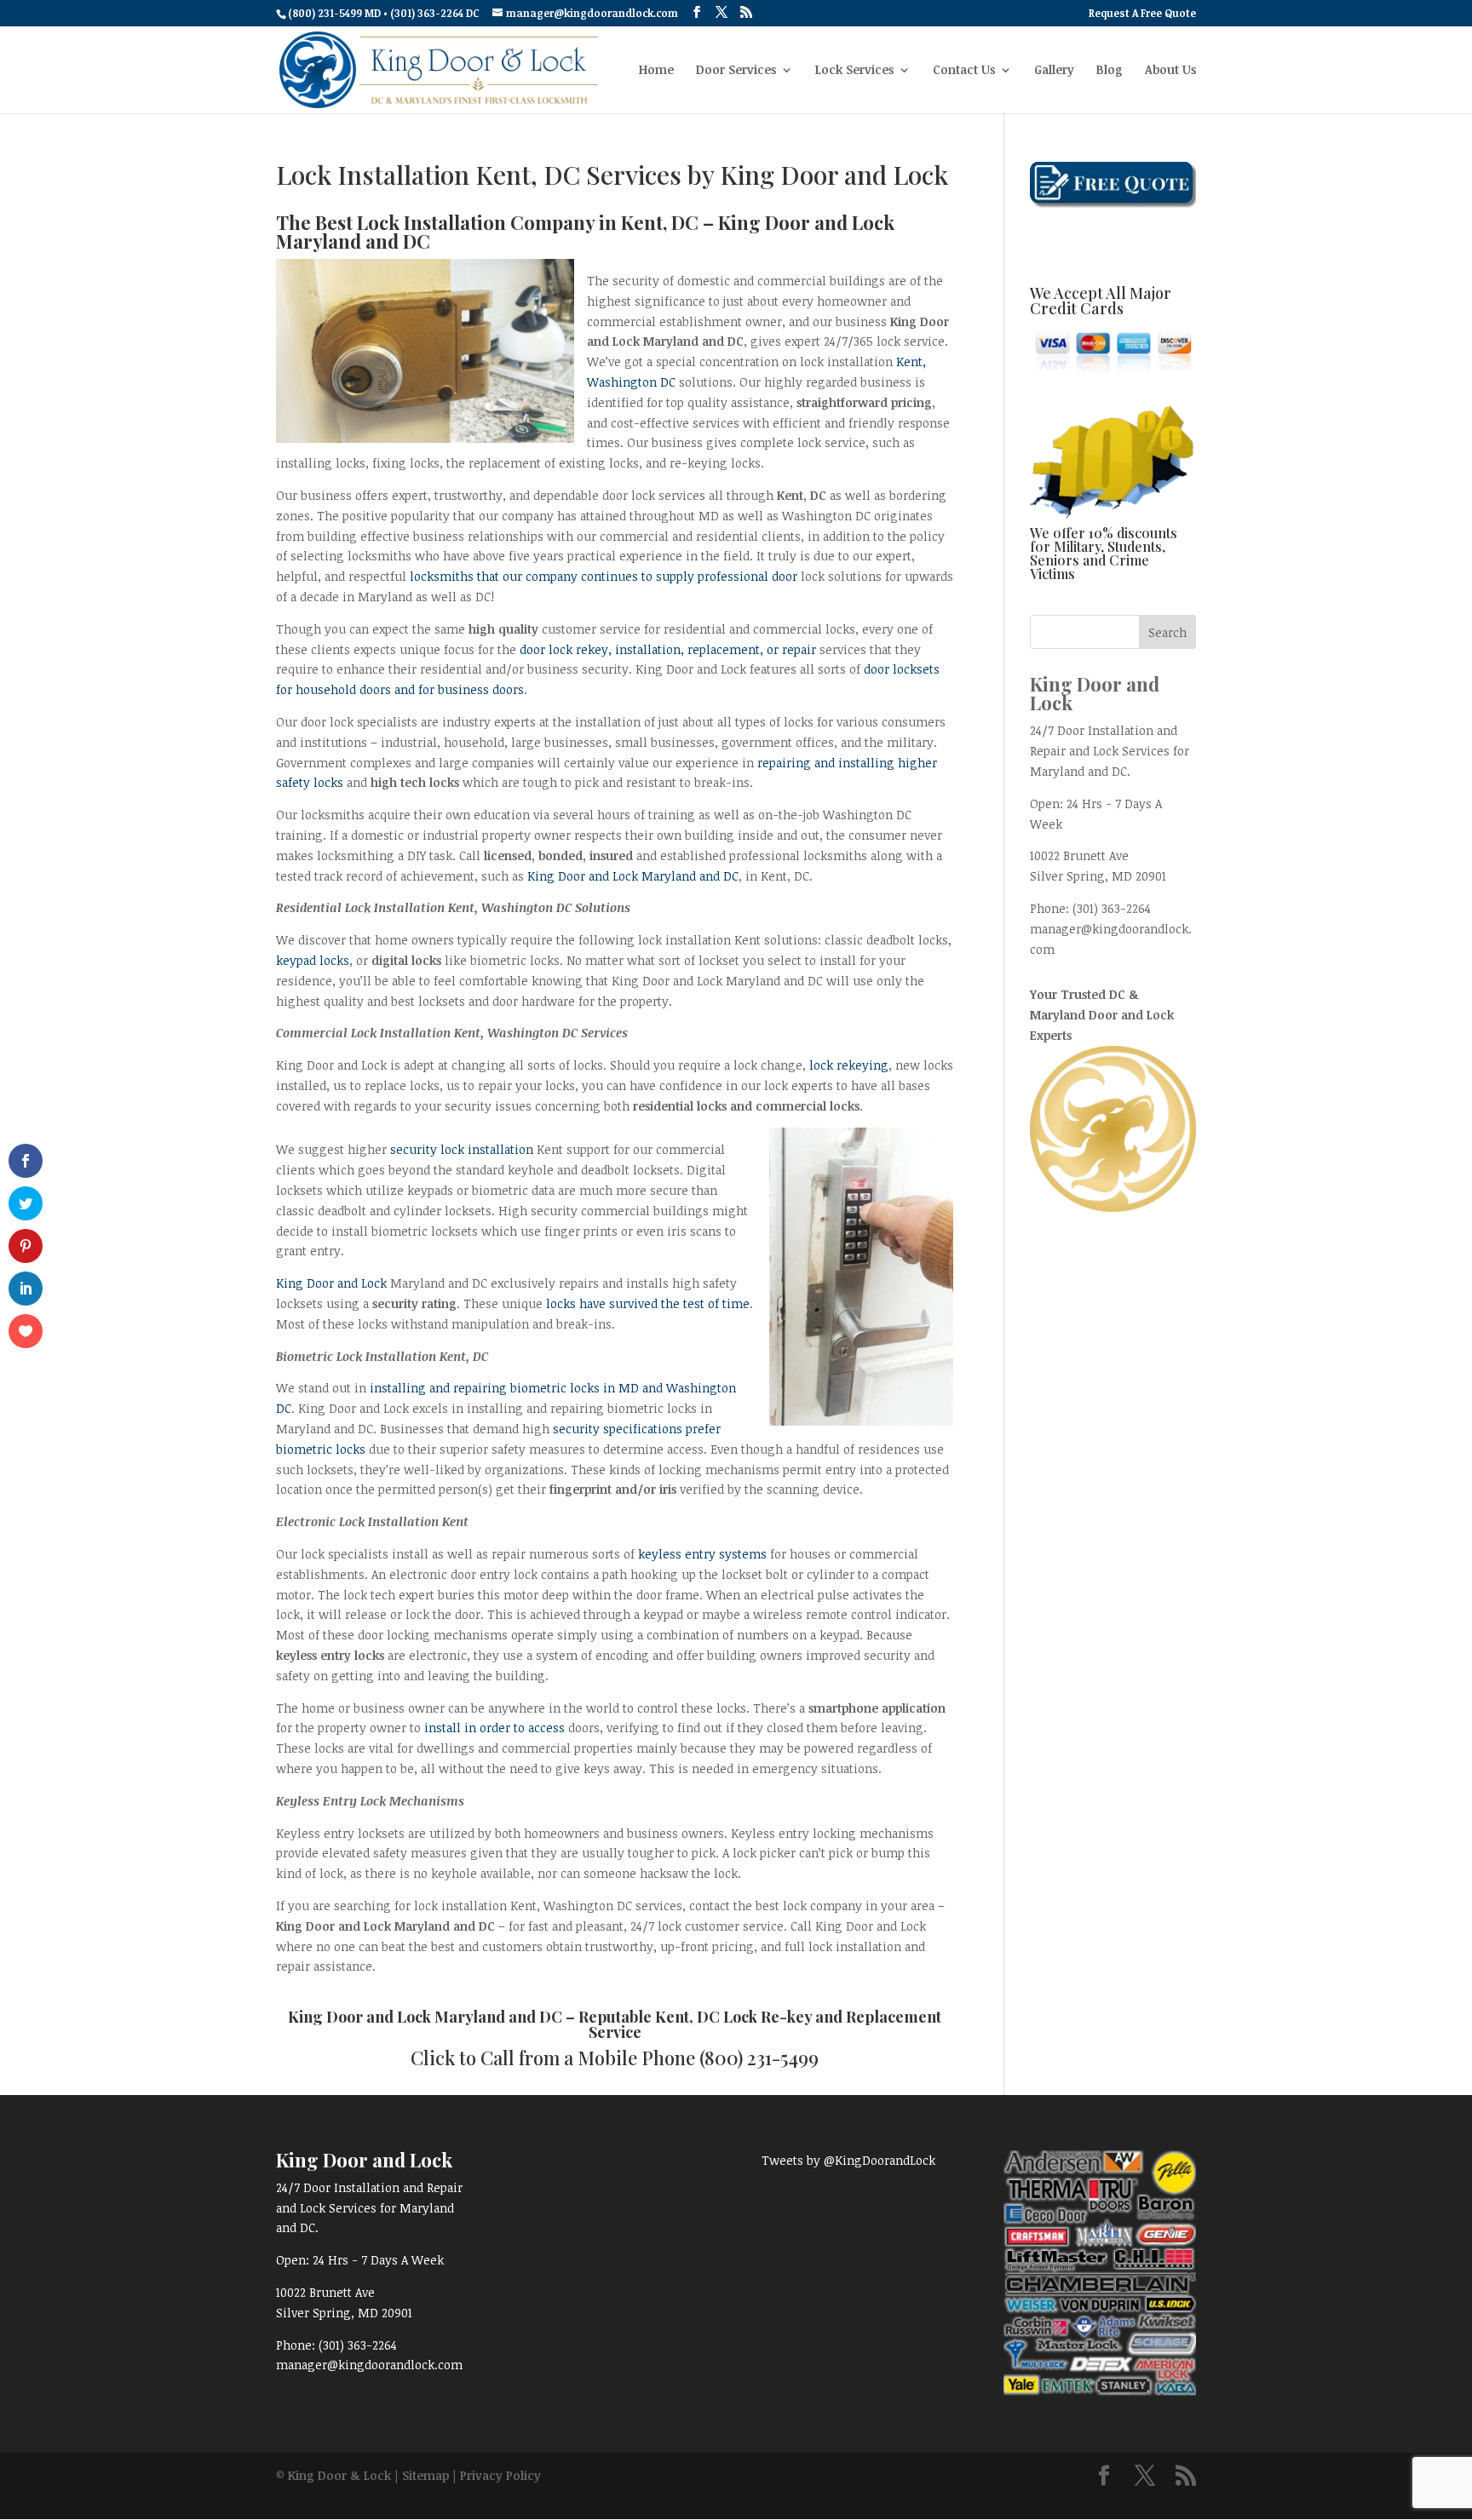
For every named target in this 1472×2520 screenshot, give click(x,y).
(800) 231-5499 (759, 2058)
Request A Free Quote (1142, 14)
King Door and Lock (331, 1283)
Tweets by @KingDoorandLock (848, 2160)
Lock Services (854, 71)
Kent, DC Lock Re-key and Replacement (798, 2017)
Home (656, 71)
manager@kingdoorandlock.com (369, 2365)
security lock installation (462, 1149)
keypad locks (313, 960)
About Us (1170, 71)
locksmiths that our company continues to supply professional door (604, 576)
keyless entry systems (702, 1554)
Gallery (1054, 71)
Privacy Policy (500, 2475)
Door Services (736, 71)
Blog (1110, 71)
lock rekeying (849, 1065)
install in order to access (494, 1728)
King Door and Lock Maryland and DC (633, 876)
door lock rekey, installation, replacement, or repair (668, 649)
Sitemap (425, 2475)
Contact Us (964, 71)
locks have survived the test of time (648, 1303)
